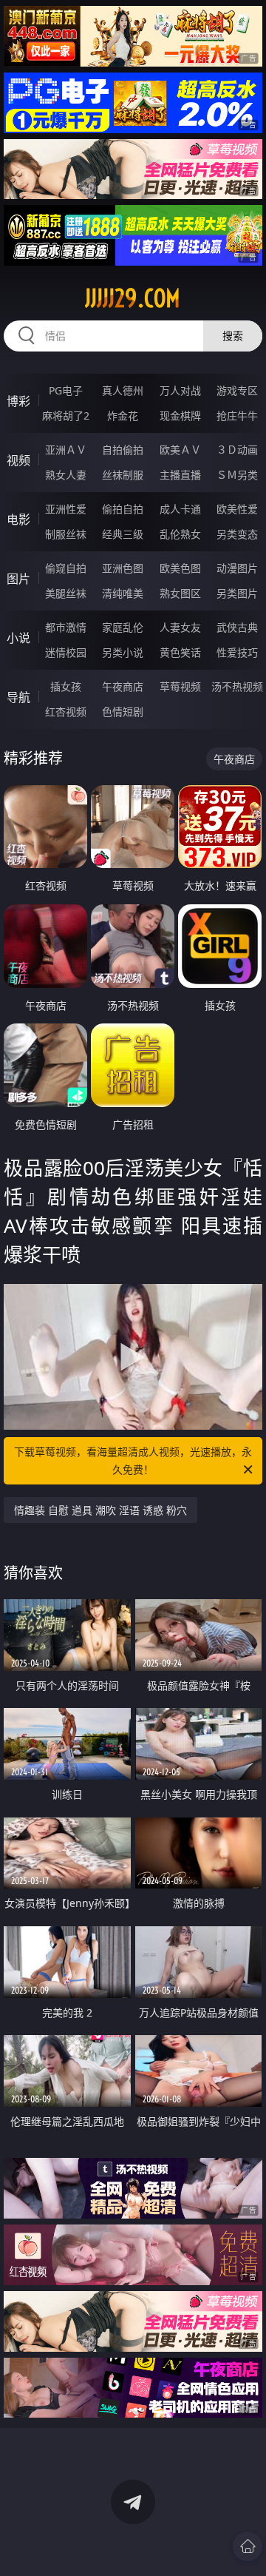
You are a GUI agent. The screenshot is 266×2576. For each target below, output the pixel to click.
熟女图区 (180, 593)
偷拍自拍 (123, 509)
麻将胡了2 (66, 416)
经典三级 (123, 534)
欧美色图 (180, 568)
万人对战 (180, 390)
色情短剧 (123, 712)
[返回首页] (248, 2546)
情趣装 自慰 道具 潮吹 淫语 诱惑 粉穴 (100, 1510)
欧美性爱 (237, 509)
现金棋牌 (180, 416)
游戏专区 (237, 390)
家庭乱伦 (123, 627)
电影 (18, 519)
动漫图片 (237, 568)
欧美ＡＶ (180, 450)
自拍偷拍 (123, 450)
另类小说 (123, 652)
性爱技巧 (237, 652)
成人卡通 (180, 509)
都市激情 (66, 627)
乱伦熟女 (180, 534)
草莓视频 (180, 686)
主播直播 (180, 475)
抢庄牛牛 (237, 416)
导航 (18, 697)
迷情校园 (66, 652)
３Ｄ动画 (237, 450)
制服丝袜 (66, 534)
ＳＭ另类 (237, 475)
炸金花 (123, 416)
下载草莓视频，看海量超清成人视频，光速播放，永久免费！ (133, 1460)
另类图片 (237, 593)
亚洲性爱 (66, 509)
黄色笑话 (180, 652)
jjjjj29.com (133, 298)
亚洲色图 (123, 568)
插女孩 (66, 686)
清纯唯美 (123, 593)
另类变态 (237, 534)
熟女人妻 (66, 475)
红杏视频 (66, 712)
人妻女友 (180, 627)
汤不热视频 (237, 686)
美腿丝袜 (66, 593)
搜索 (233, 336)
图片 (18, 579)
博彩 (18, 401)
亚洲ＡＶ (66, 450)
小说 (18, 638)
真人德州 (123, 390)
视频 (18, 460)
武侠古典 (237, 627)
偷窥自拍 (66, 568)
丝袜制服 (123, 475)
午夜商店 (123, 686)
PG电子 (66, 390)
